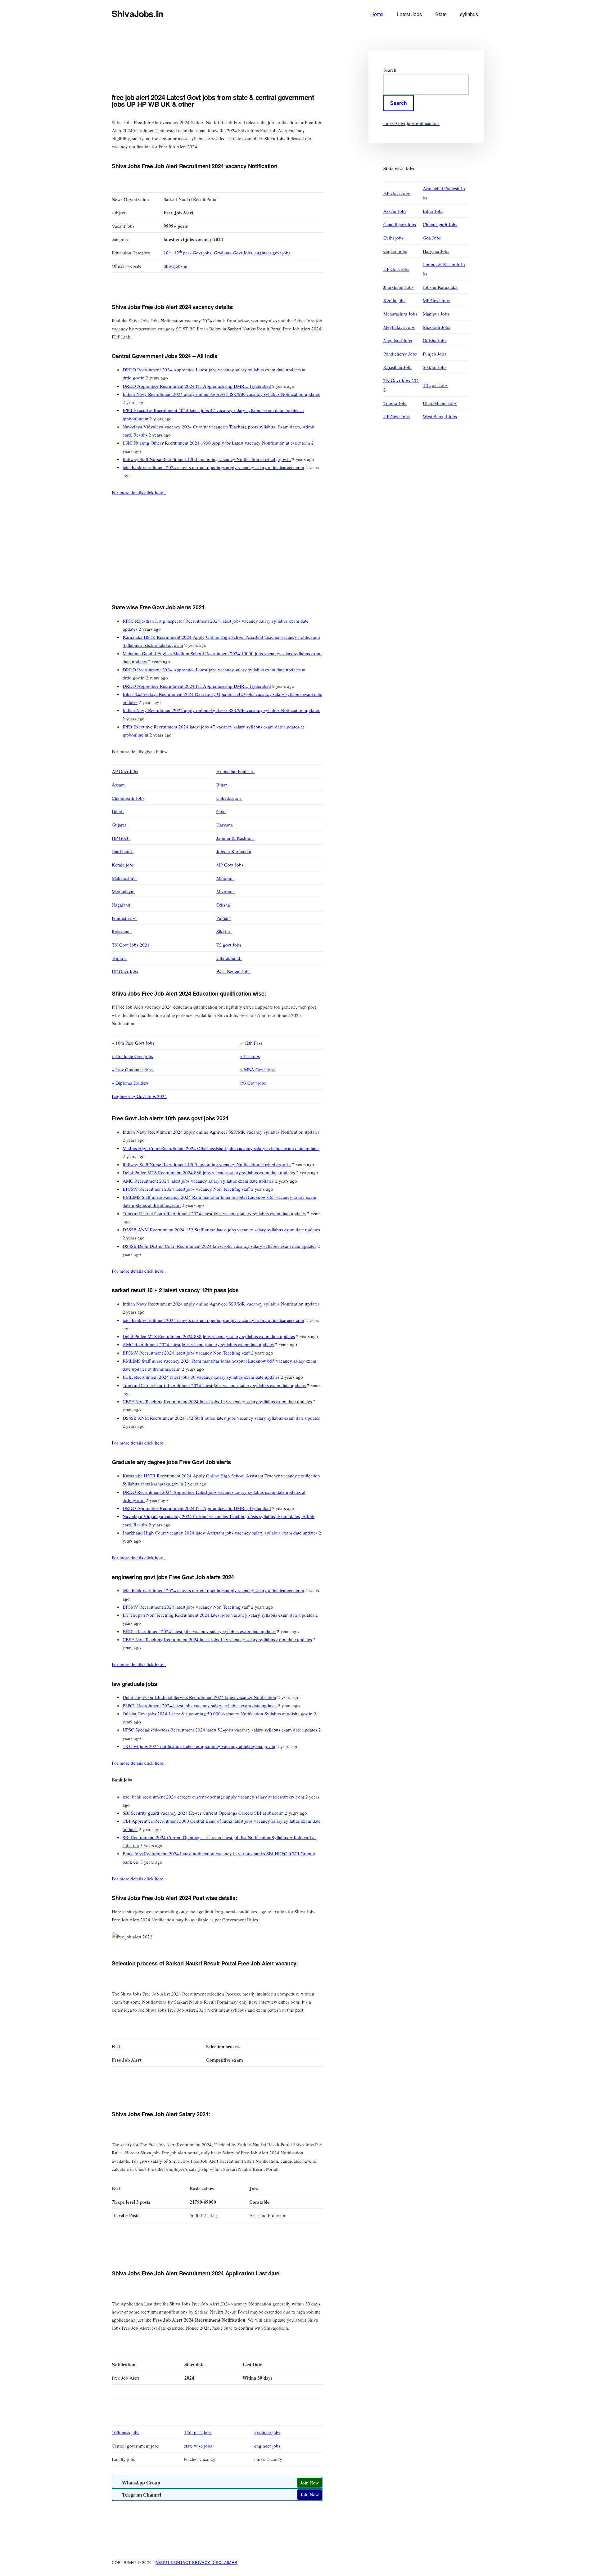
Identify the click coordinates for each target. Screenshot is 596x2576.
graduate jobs (267, 2432)
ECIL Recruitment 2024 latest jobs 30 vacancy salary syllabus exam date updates (201, 1377)
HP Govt (121, 838)
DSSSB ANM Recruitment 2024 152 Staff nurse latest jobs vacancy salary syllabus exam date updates (221, 1230)
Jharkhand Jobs (398, 287)
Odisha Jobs (435, 340)
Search (390, 70)
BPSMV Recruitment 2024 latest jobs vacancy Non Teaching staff (186, 1189)
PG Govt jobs (253, 1083)
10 (167, 253)
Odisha (224, 905)
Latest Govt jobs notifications (411, 123)
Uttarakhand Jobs (440, 403)
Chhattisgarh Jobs (440, 224)
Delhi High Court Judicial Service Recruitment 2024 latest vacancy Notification (199, 1697)
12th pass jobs (198, 2432)
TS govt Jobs (229, 945)
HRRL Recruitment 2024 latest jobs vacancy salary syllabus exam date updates (199, 1631)
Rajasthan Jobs (398, 367)
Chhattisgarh (229, 798)
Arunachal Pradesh (235, 771)
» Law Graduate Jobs (132, 1069)
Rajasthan (122, 931)
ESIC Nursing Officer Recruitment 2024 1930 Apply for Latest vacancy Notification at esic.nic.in (216, 443)
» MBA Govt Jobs (257, 1069)
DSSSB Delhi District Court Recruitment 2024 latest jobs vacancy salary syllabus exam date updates (219, 1246)
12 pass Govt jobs (193, 253)
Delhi (118, 811)
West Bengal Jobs (233, 971)
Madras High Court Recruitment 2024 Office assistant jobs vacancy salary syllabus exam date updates (221, 1148)
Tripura (120, 958)
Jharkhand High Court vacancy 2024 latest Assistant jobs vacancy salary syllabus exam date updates (220, 1533)
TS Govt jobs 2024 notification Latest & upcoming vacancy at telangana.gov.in (199, 1746)
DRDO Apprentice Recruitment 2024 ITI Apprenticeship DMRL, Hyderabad (197, 386)
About (163, 2562)
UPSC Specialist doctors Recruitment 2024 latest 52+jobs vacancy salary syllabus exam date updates (220, 1730)
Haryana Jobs (436, 251)
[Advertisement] (225, 67)
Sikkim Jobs (435, 367)
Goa (221, 811)
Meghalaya (123, 891)
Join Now (310, 2483)
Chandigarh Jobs (128, 798)
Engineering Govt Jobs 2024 (139, 1096)
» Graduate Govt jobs (132, 1056)
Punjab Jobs (434, 354)
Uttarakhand (229, 958)
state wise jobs (198, 2446)
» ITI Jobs (250, 1056)
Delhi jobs (393, 238)
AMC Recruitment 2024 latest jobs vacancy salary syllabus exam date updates (198, 1181)
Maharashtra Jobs (400, 314)
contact (182, 2562)
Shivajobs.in (176, 266)
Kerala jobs (123, 865)
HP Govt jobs (396, 269)
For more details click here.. (139, 492)
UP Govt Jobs (125, 971)
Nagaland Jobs (398, 340)
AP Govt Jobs (125, 771)
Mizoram (226, 891)
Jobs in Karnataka (234, 851)
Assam (119, 785)
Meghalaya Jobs (399, 327)
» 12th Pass (251, 1043)
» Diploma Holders (130, 1083)
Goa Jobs (432, 238)
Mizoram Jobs (436, 327)
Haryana (225, 825)
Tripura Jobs (395, 403)
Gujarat (120, 825)
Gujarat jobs (395, 251)
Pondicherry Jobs (400, 354)
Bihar (222, 785)
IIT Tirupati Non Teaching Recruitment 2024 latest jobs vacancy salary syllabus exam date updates (218, 1615)
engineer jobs (267, 2446)
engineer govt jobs (272, 253)
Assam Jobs (395, 211)
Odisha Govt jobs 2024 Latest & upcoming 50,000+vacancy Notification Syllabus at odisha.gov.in (218, 1714)
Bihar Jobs (433, 211)
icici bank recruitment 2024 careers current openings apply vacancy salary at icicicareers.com (213, 467)
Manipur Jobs (436, 314)
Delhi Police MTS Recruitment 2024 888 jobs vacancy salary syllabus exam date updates (209, 1172)
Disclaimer (224, 2562)
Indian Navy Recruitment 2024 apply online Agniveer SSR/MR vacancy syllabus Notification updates (221, 394)
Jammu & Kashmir (235, 838)
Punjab (224, 918)
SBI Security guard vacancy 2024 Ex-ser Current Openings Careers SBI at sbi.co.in (203, 1813)
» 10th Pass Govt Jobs (133, 1043)
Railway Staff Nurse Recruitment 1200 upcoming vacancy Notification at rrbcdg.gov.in (207, 459)
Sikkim (224, 931)
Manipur (225, 878)
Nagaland (122, 905)
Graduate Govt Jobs (233, 253)
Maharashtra (124, 878)
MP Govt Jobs (231, 865)
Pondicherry (124, 918)
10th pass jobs (126, 2432)
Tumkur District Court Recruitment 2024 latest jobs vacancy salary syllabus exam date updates (214, 1213)
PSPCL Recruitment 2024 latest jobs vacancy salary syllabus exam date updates (200, 1705)
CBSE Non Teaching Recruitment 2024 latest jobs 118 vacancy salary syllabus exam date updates (217, 1401)
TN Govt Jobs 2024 (131, 945)
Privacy (202, 2562)
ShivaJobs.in (137, 13)
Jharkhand (123, 851)
